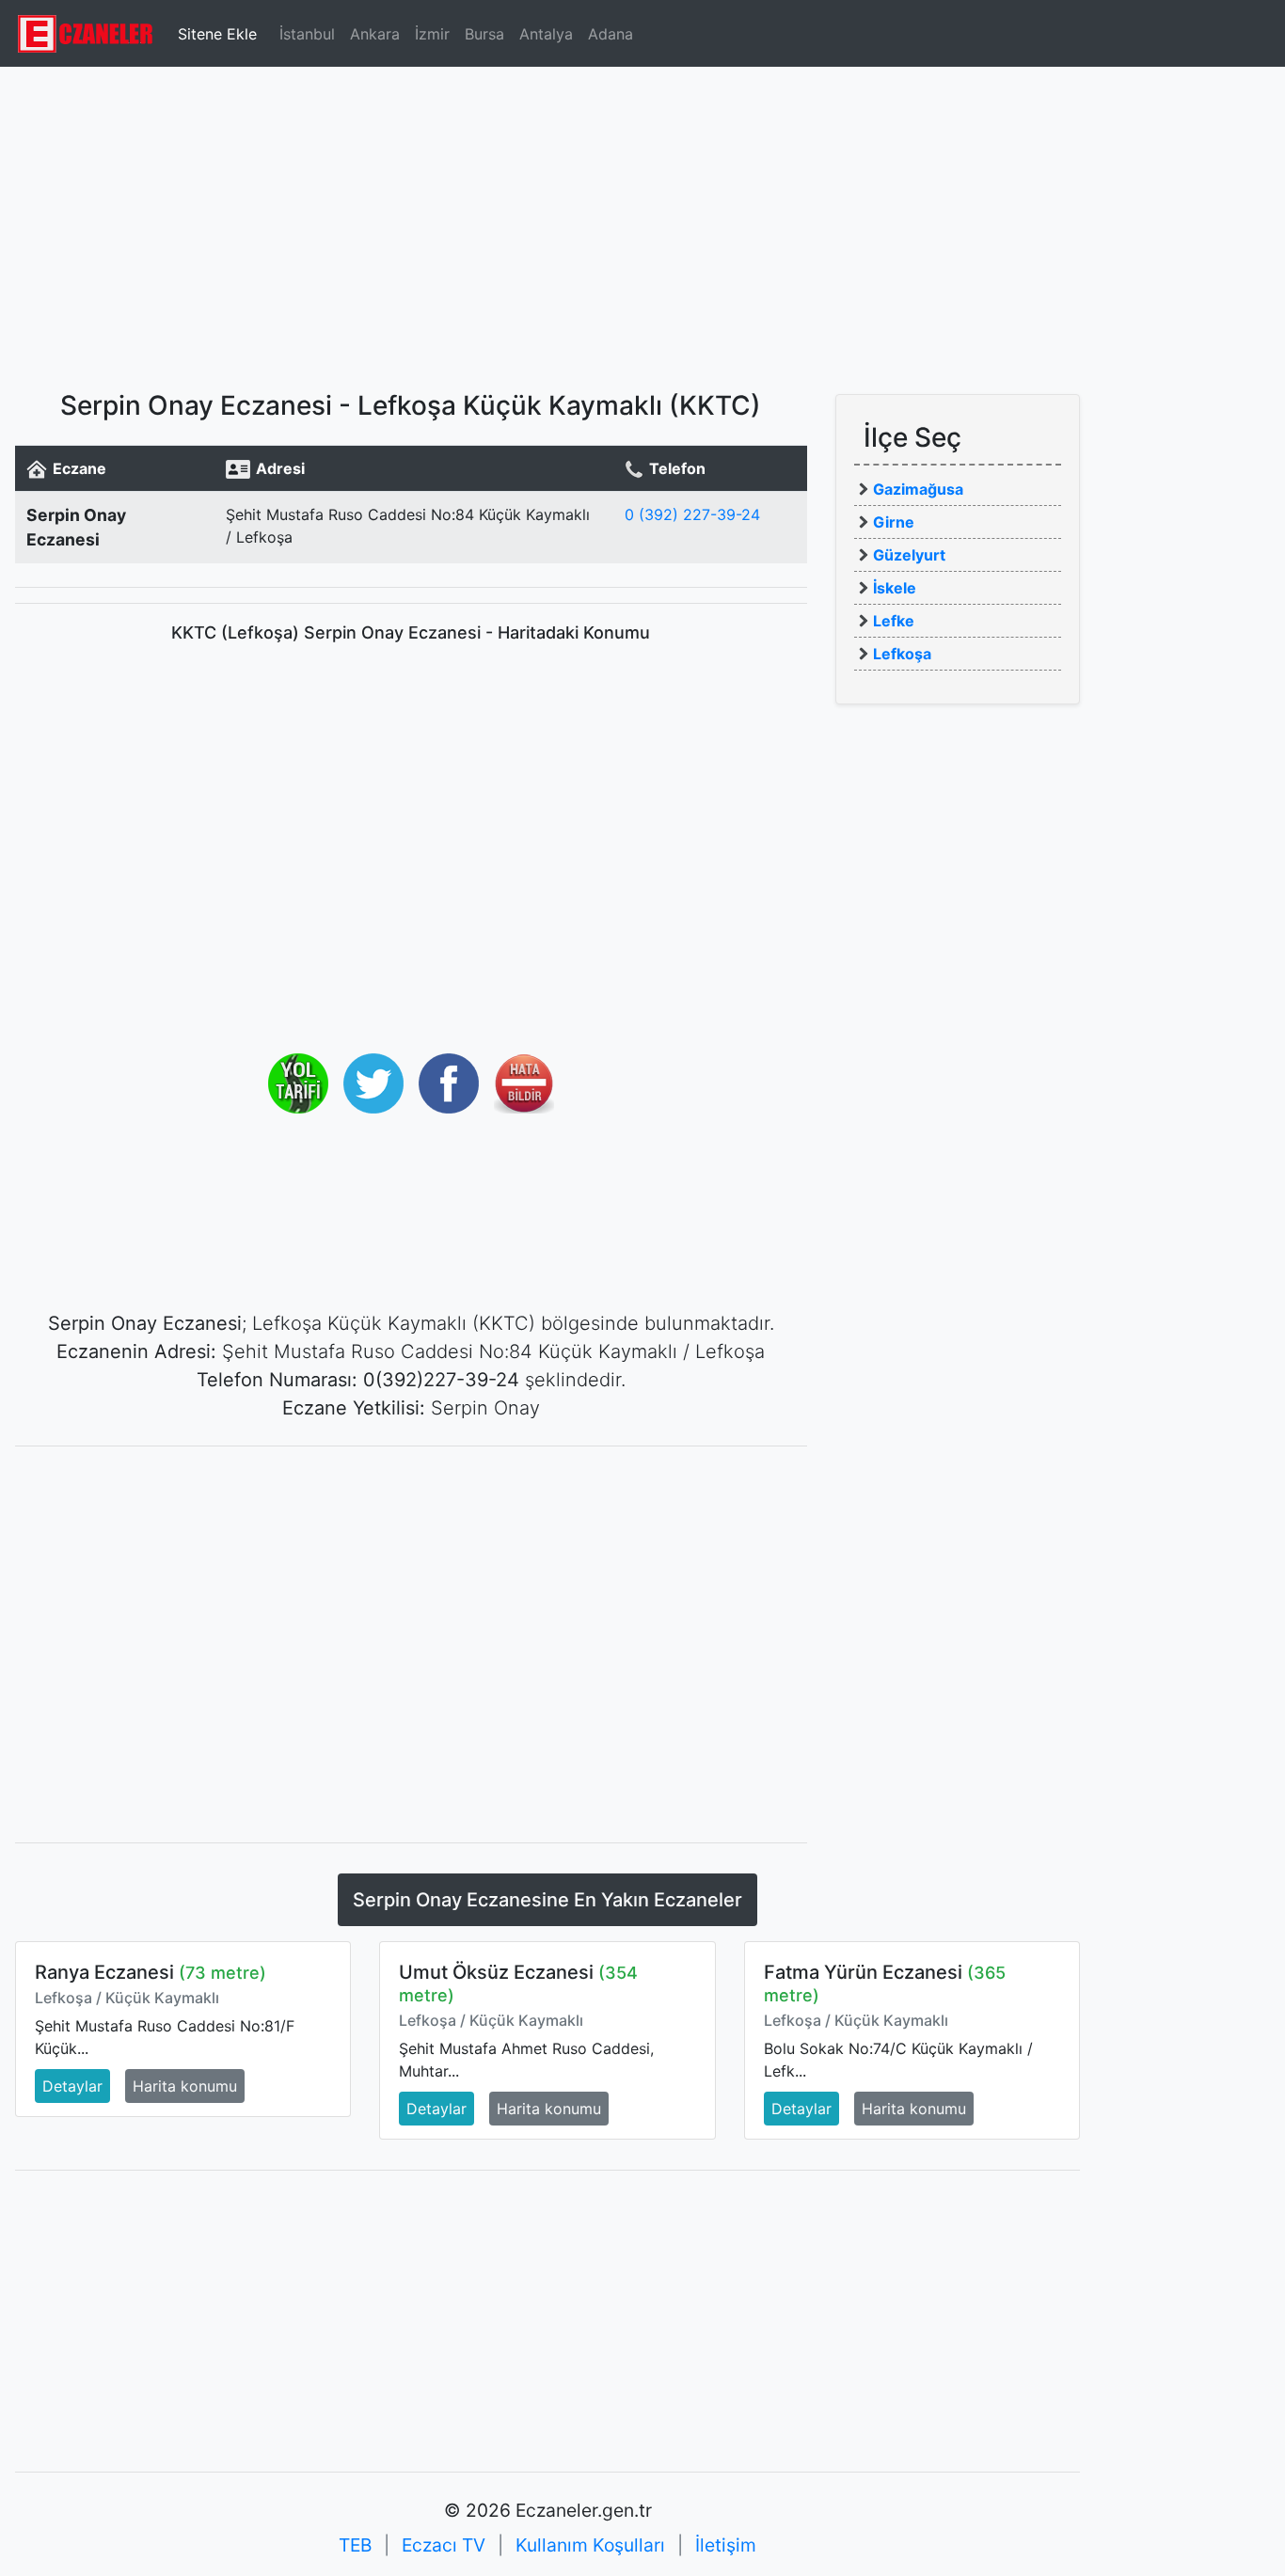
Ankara (375, 34)
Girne (894, 522)
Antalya (546, 34)
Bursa (484, 34)
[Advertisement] (642, 221)
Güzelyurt (909, 555)
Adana (611, 34)
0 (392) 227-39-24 (692, 514)
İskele (895, 588)
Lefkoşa (902, 654)
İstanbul (307, 34)
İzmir (432, 34)
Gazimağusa (918, 489)
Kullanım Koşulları (590, 2545)
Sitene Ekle (217, 34)
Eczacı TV (444, 2545)
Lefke (894, 621)
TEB (355, 2545)
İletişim (726, 2545)
